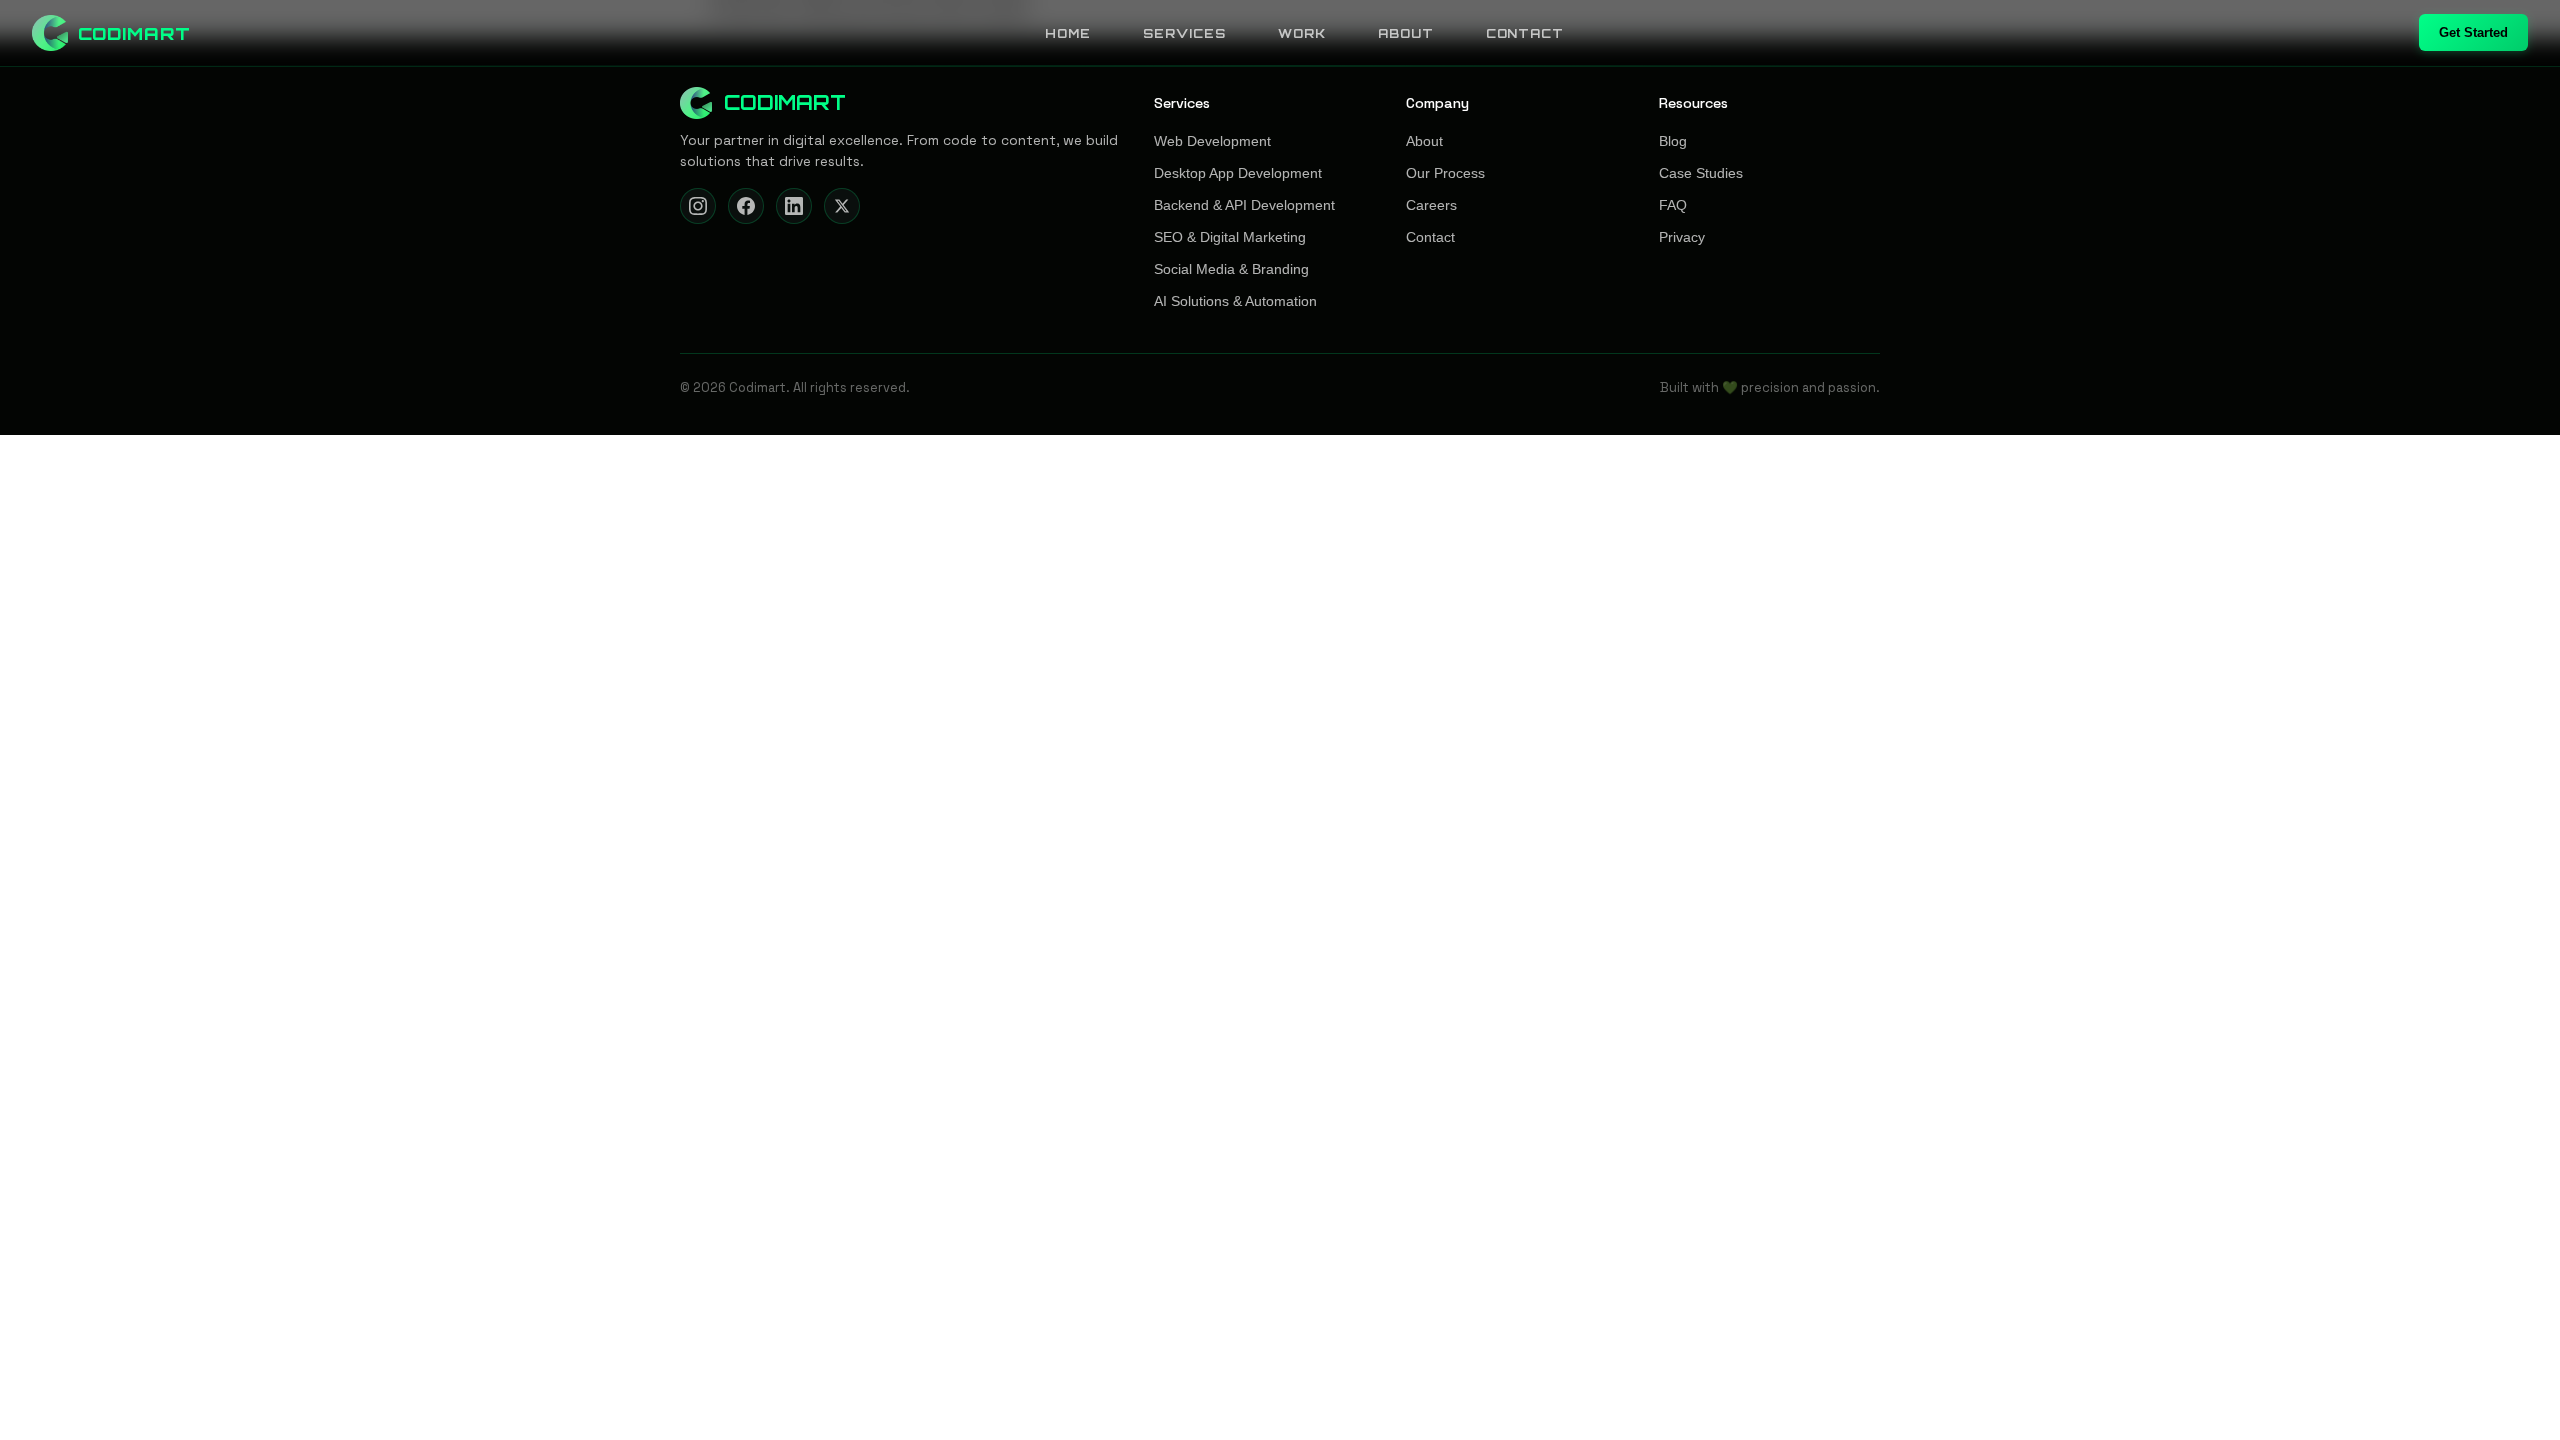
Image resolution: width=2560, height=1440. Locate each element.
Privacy (1682, 237)
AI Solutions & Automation (1235, 301)
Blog (1673, 141)
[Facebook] (746, 206)
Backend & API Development (1244, 205)
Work (1302, 33)
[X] (842, 206)
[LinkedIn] (794, 206)
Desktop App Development (1238, 173)
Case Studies (1701, 173)
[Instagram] (698, 206)
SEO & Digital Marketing (1230, 237)
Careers (1431, 205)
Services (1184, 33)
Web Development (1212, 141)
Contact (1525, 33)
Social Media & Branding (1231, 269)
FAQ (1673, 205)
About (1406, 33)
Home (1068, 33)
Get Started (2473, 32)
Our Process (1445, 173)
